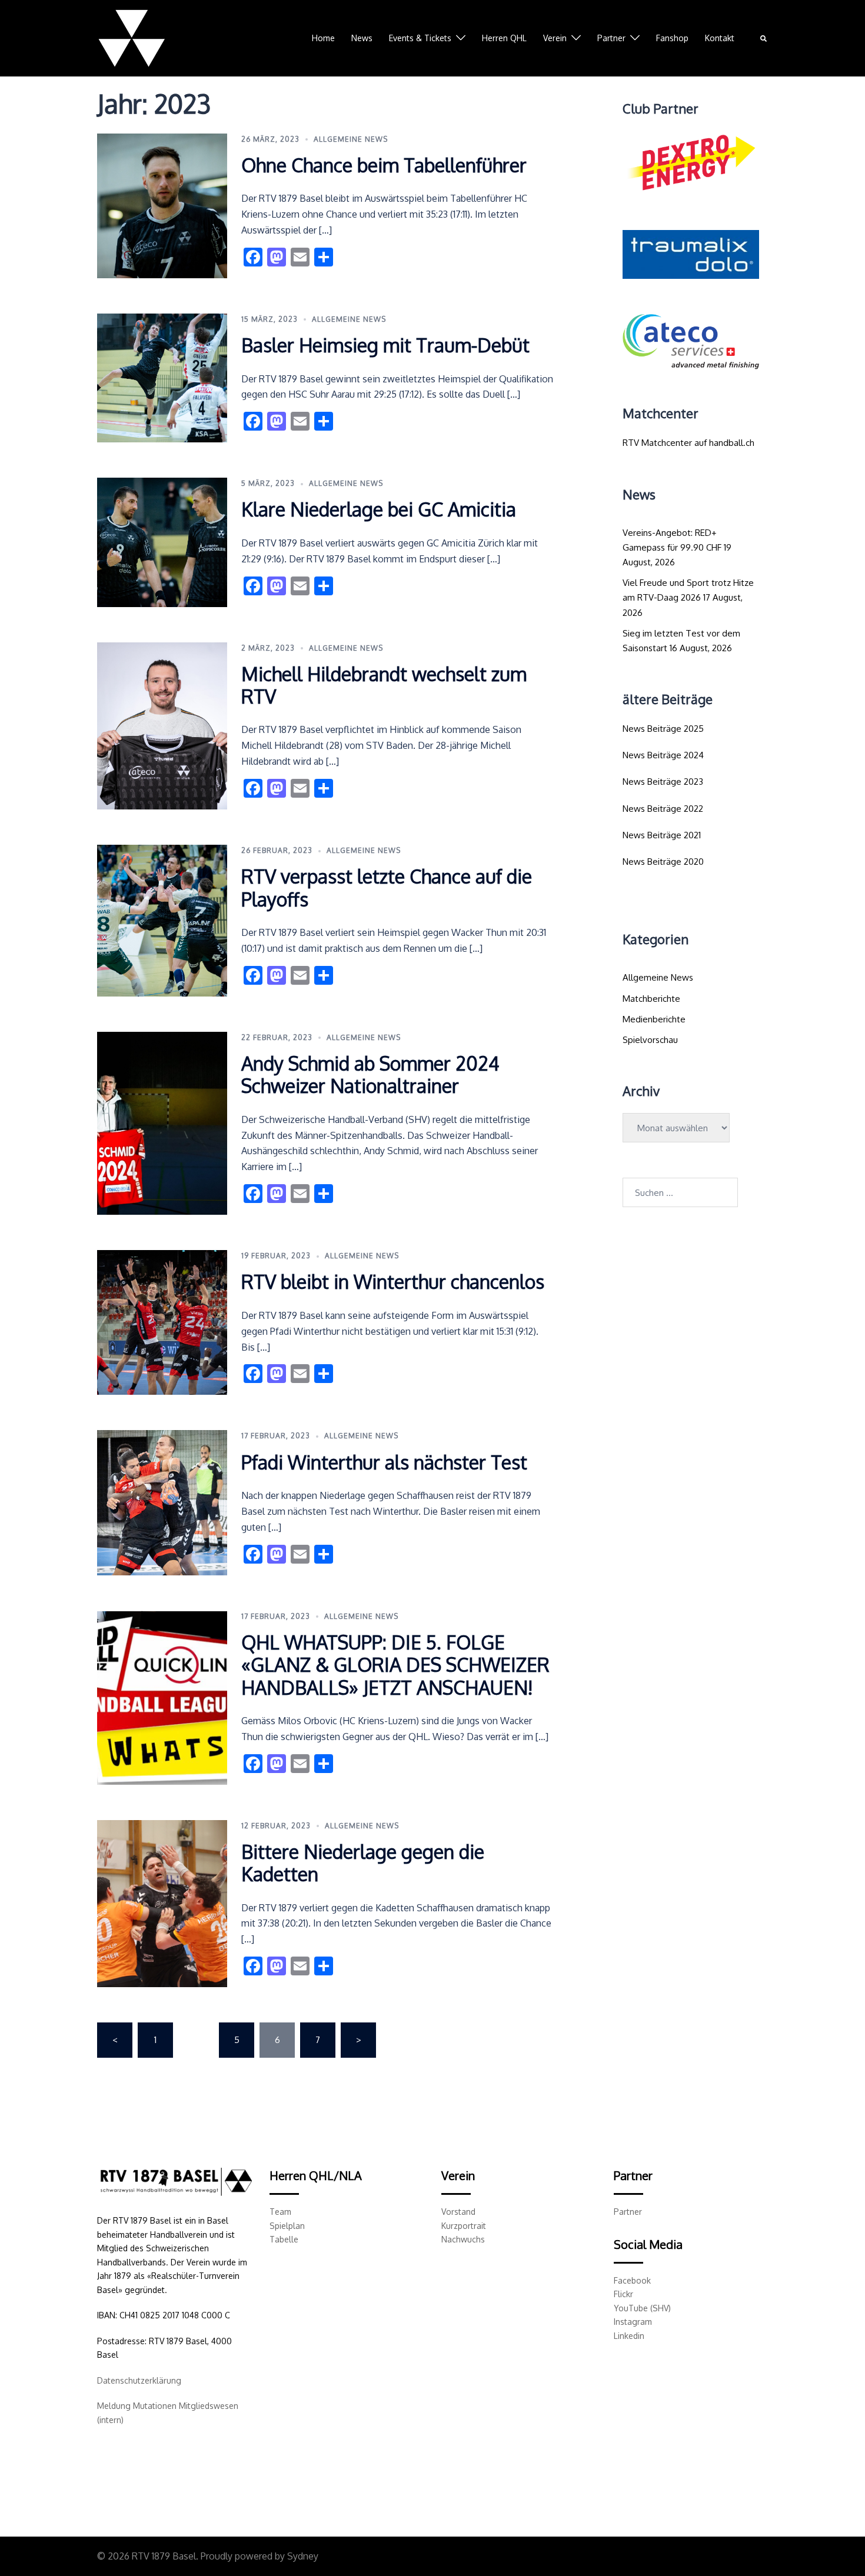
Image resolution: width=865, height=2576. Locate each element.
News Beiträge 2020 (663, 862)
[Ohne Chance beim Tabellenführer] (162, 206)
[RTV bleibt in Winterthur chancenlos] (162, 1322)
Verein (555, 38)
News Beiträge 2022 (663, 809)
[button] (764, 39)
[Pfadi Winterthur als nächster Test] (162, 1502)
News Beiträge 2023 (663, 782)
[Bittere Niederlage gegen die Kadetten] (162, 1904)
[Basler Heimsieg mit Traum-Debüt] (162, 378)
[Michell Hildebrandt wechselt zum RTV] (162, 726)
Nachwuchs (463, 2239)
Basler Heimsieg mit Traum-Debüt (385, 345)
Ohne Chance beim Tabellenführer (384, 165)
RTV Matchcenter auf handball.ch (688, 443)
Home (323, 38)
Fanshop (672, 38)
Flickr (623, 2294)
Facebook (632, 2280)
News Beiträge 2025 (663, 729)
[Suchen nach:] (680, 1192)
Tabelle (284, 2239)
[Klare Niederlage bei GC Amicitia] (162, 542)
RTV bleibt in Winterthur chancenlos (393, 1282)
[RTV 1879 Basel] (132, 37)
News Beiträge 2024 (663, 755)
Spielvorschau (650, 1040)
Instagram (633, 2322)
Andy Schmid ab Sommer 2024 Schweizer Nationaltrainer (370, 1074)
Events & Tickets (420, 38)
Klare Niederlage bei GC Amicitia (379, 509)
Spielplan (287, 2226)
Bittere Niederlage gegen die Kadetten (363, 1863)
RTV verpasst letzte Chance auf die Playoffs (387, 887)
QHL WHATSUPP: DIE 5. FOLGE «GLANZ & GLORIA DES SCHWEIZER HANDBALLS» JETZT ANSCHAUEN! (395, 1665)
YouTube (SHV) (642, 2308)
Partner (611, 38)
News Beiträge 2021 (662, 835)
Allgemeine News (351, 139)
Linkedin (629, 2336)
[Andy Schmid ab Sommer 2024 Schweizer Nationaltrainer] (162, 1123)
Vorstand (458, 2212)
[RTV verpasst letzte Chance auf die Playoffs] (162, 921)
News (362, 38)
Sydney (303, 2556)
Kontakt (720, 38)
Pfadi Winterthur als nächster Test (384, 1462)
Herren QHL (504, 38)
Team (280, 2212)
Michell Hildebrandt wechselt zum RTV (384, 685)
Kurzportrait (464, 2226)
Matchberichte (651, 999)
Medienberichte (654, 1019)
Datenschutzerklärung (139, 2380)
